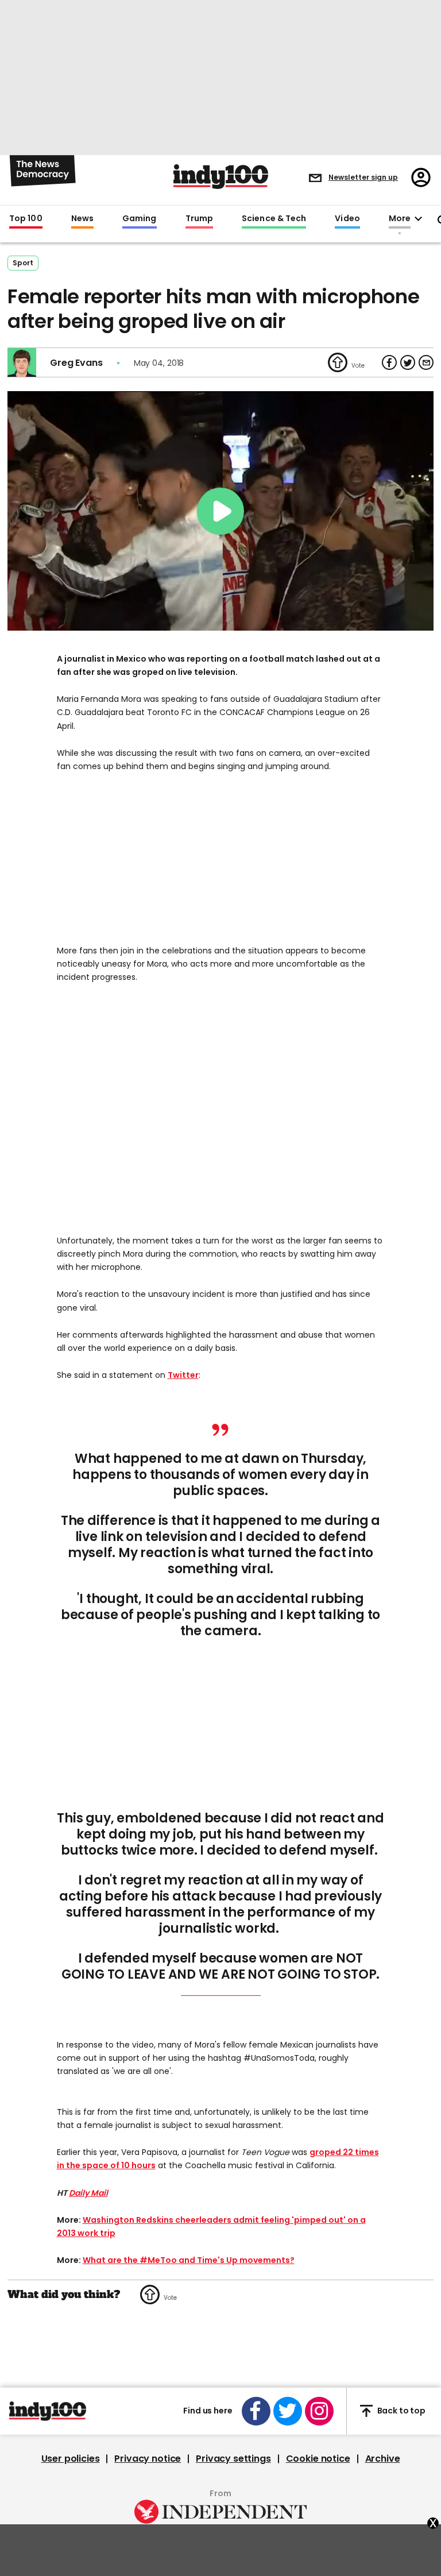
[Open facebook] (256, 2411)
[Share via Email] (426, 362)
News (82, 219)
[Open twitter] (288, 2411)
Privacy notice (148, 2459)
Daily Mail (88, 2193)
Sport (23, 263)
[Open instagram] (319, 2411)
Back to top (401, 2411)
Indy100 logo (221, 177)
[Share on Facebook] (389, 362)
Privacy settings (233, 2459)
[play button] (220, 511)
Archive (383, 2459)
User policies (71, 2459)
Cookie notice (318, 2459)
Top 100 (26, 219)
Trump (199, 219)
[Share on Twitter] (408, 362)
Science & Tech (274, 219)
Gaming (140, 219)
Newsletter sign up (363, 177)
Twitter (183, 1375)
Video (347, 219)
